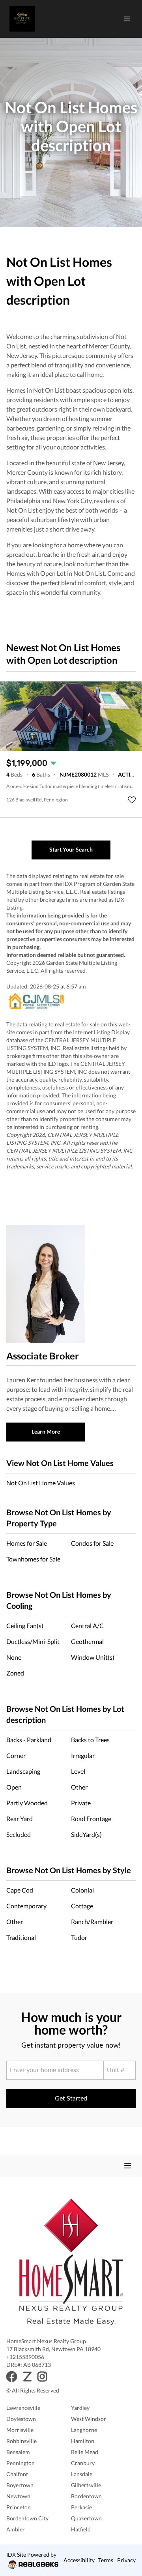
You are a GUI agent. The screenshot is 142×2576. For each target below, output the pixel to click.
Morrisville (20, 2430)
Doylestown (21, 2419)
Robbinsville (21, 2441)
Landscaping (23, 1771)
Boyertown (20, 2485)
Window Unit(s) (93, 1657)
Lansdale (82, 2474)
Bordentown (86, 2496)
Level (78, 1771)
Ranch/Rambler (92, 1922)
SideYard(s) (86, 1834)
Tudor (79, 1937)
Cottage (82, 1906)
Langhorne (84, 2430)
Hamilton (83, 2441)
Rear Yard (20, 1819)
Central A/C (87, 1626)
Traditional (21, 1937)
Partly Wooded (27, 1803)
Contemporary (26, 1906)
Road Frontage (91, 1819)
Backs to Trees (90, 1740)
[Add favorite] (132, 800)
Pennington (21, 2463)
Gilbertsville (86, 2485)
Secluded (19, 1834)
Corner (16, 1755)
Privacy (126, 2560)
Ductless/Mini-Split (33, 1641)
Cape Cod (20, 1890)
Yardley (80, 2408)
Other (79, 1787)
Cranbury (83, 2463)
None (14, 1657)
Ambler (16, 2529)
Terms (106, 2560)
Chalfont (17, 2474)
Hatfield (81, 2529)
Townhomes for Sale (33, 1559)
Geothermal (87, 1641)
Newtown (18, 2496)
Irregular (83, 1755)
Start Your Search (71, 849)
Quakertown (86, 2518)
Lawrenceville (23, 2408)
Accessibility (79, 2560)
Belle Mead (85, 2452)
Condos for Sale (92, 1543)
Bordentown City (27, 2518)
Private (81, 1803)
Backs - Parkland (29, 1740)
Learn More (46, 1431)
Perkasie (81, 2507)
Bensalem (18, 2452)
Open (14, 1787)
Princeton (19, 2507)
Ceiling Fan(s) (25, 1626)
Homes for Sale (27, 1543)
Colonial (82, 1890)
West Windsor (89, 2419)
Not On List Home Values (41, 1483)
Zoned (15, 1673)
